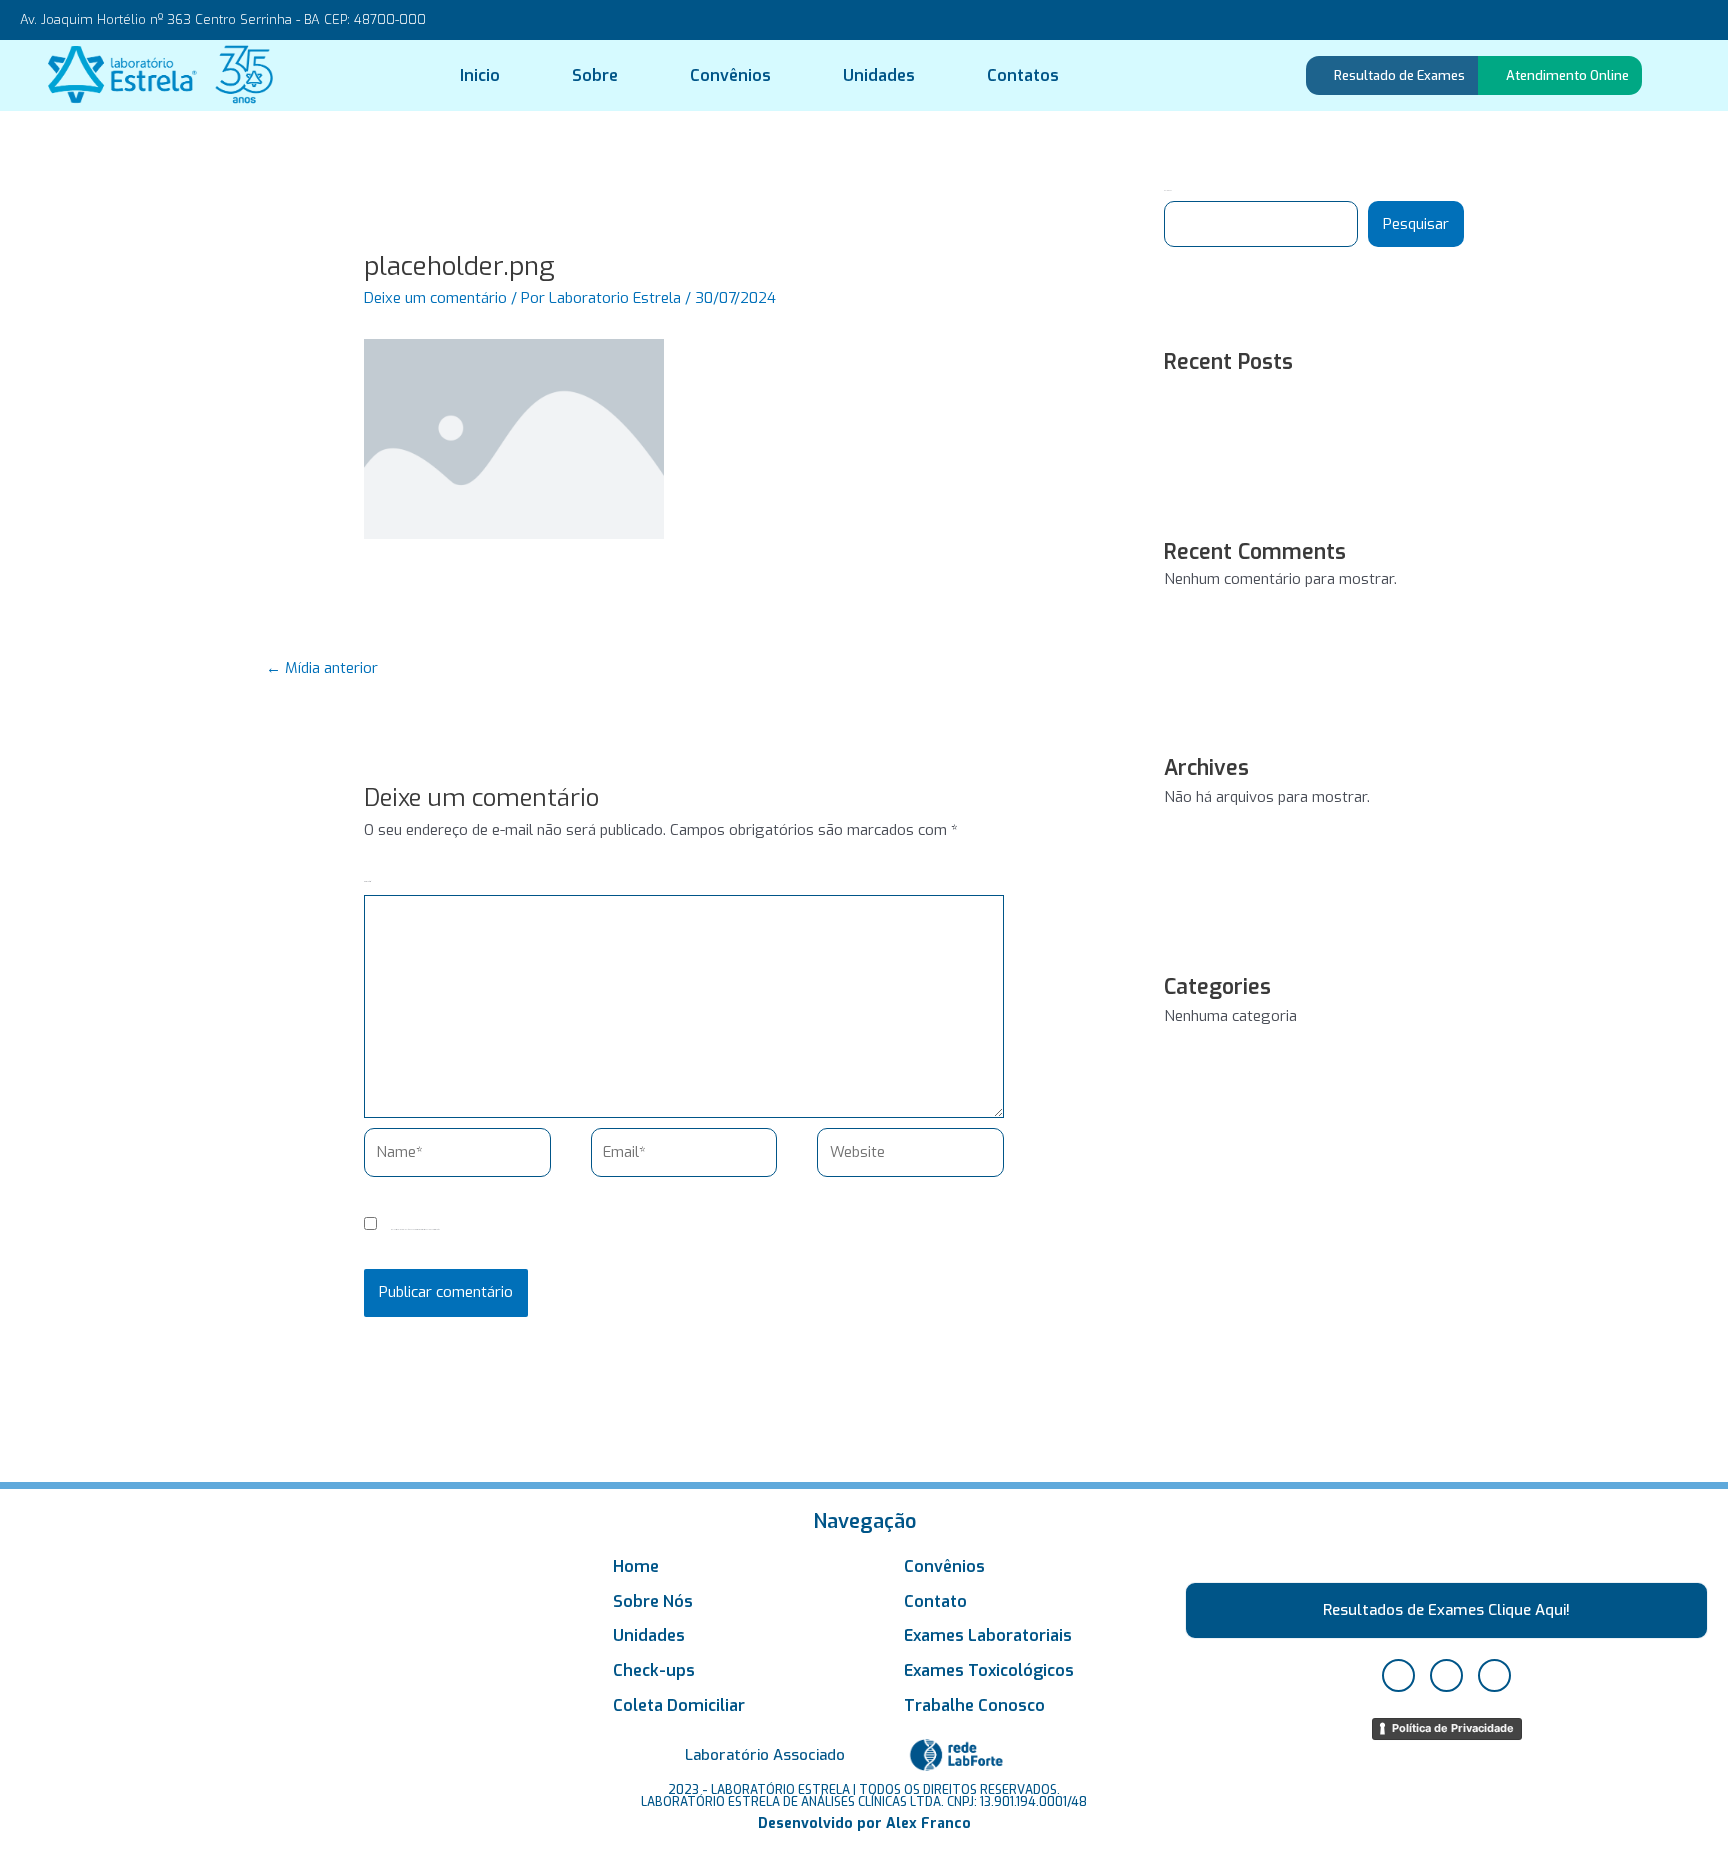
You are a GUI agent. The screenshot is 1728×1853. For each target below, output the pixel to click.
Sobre (595, 75)
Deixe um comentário (435, 298)
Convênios (730, 75)
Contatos (1023, 75)
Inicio (480, 75)
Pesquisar (1416, 224)
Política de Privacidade (1453, 1728)
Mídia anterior (322, 668)
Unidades (879, 75)
